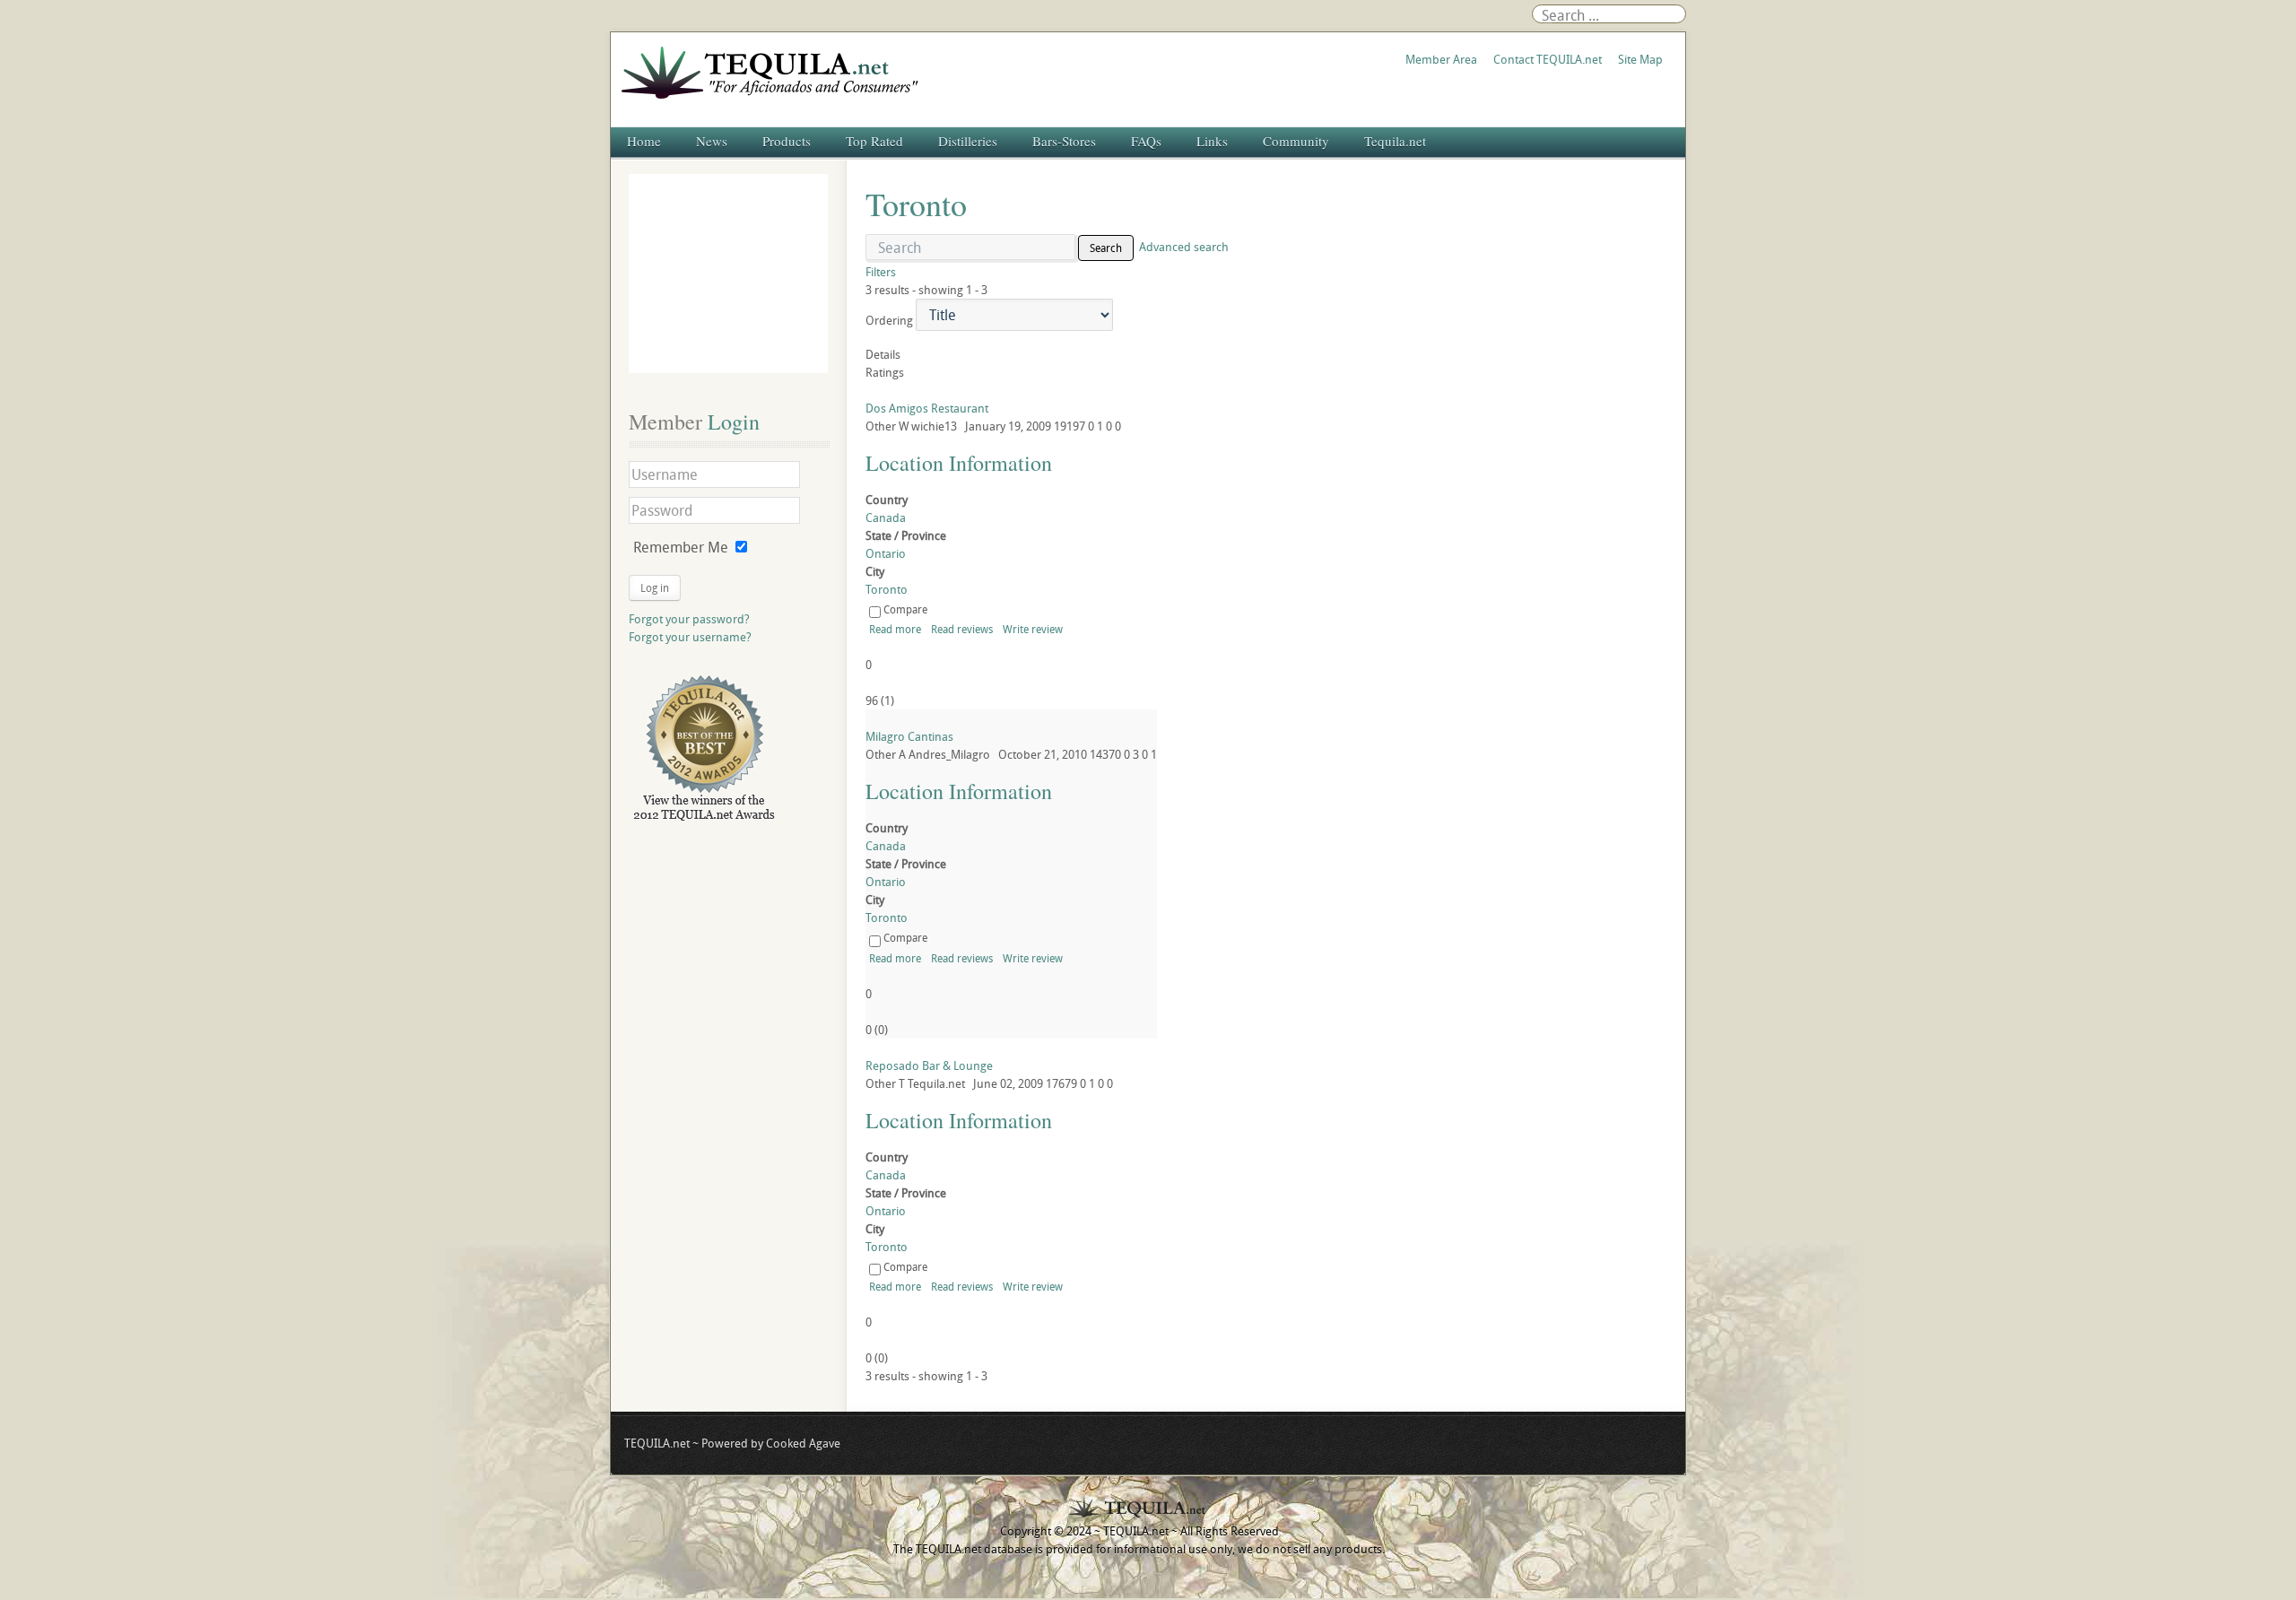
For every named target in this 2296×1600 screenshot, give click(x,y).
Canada (886, 517)
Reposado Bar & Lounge (929, 1065)
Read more (895, 629)
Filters (881, 272)
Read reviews (962, 629)
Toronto (887, 589)
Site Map (1640, 59)
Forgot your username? (690, 637)
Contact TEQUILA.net (1548, 59)
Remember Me (681, 547)
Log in (655, 587)
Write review (1033, 629)
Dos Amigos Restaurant (927, 408)
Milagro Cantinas (909, 736)
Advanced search (1184, 247)
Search (1106, 248)
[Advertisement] (728, 274)
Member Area (1441, 59)
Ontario (886, 553)
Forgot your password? (689, 619)
